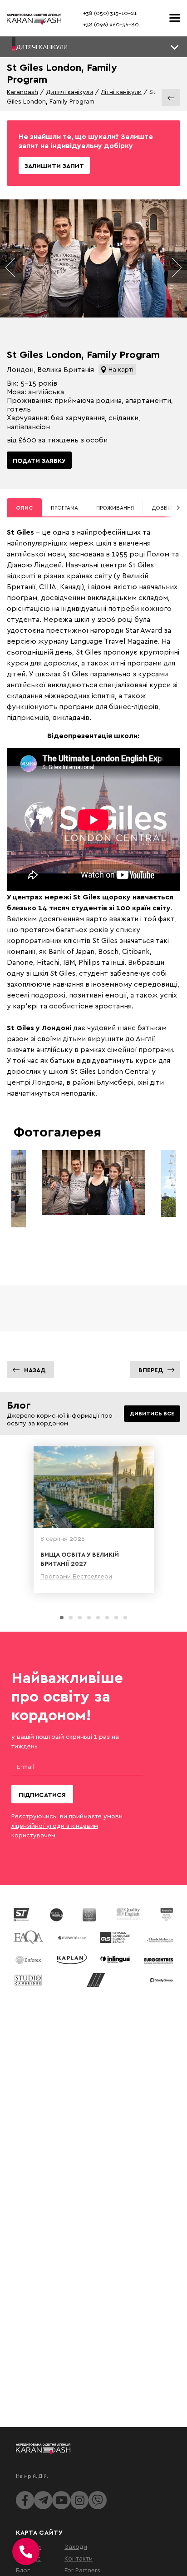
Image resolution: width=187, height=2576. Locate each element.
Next (176, 268)
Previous (11, 268)
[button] (93, 47)
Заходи (76, 2546)
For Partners (82, 2570)
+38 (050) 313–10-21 (110, 13)
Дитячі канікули (69, 92)
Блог (23, 2570)
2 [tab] (71, 1618)
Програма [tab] (64, 508)
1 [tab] (62, 1618)
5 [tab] (98, 1618)
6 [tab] (107, 1618)
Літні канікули (121, 92)
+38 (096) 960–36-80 (111, 24)
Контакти (79, 2558)
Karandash (22, 92)
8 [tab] (125, 1618)
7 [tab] (116, 1618)
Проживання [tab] (115, 508)
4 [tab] (89, 1618)
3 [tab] (80, 1618)
